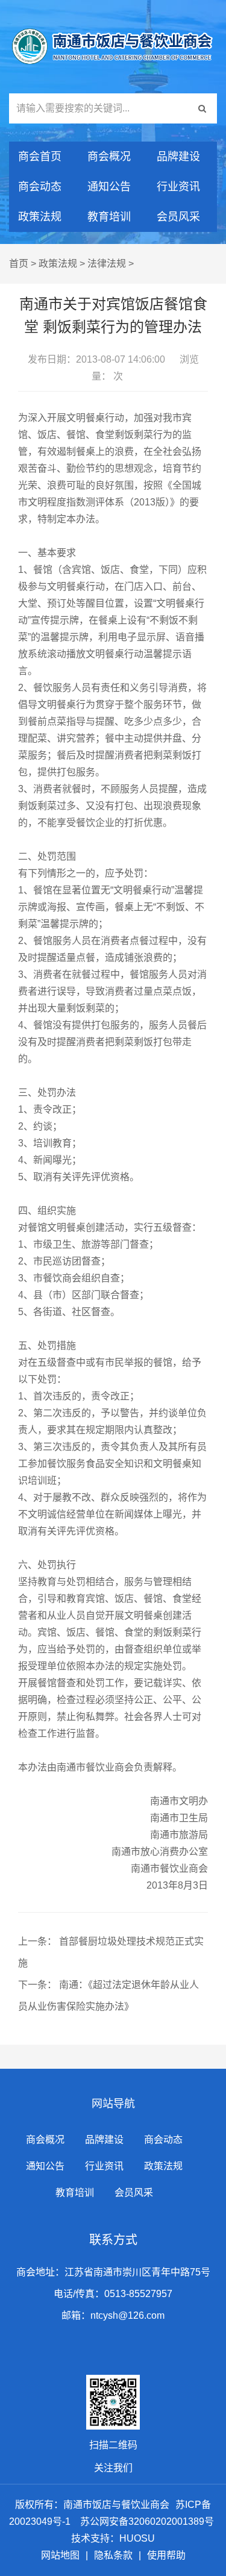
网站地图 (60, 2555)
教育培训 (109, 217)
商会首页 (40, 157)
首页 (19, 264)
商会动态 (40, 187)
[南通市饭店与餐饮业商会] (113, 47)
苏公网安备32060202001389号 (147, 2521)
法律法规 (107, 264)
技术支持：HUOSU (113, 2538)
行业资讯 (178, 187)
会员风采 (178, 217)
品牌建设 (178, 157)
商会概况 (109, 157)
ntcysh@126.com (127, 2315)
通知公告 (109, 187)
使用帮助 (166, 2555)
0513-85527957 (138, 2294)
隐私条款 (113, 2555)
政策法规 (40, 217)
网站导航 (113, 2104)
